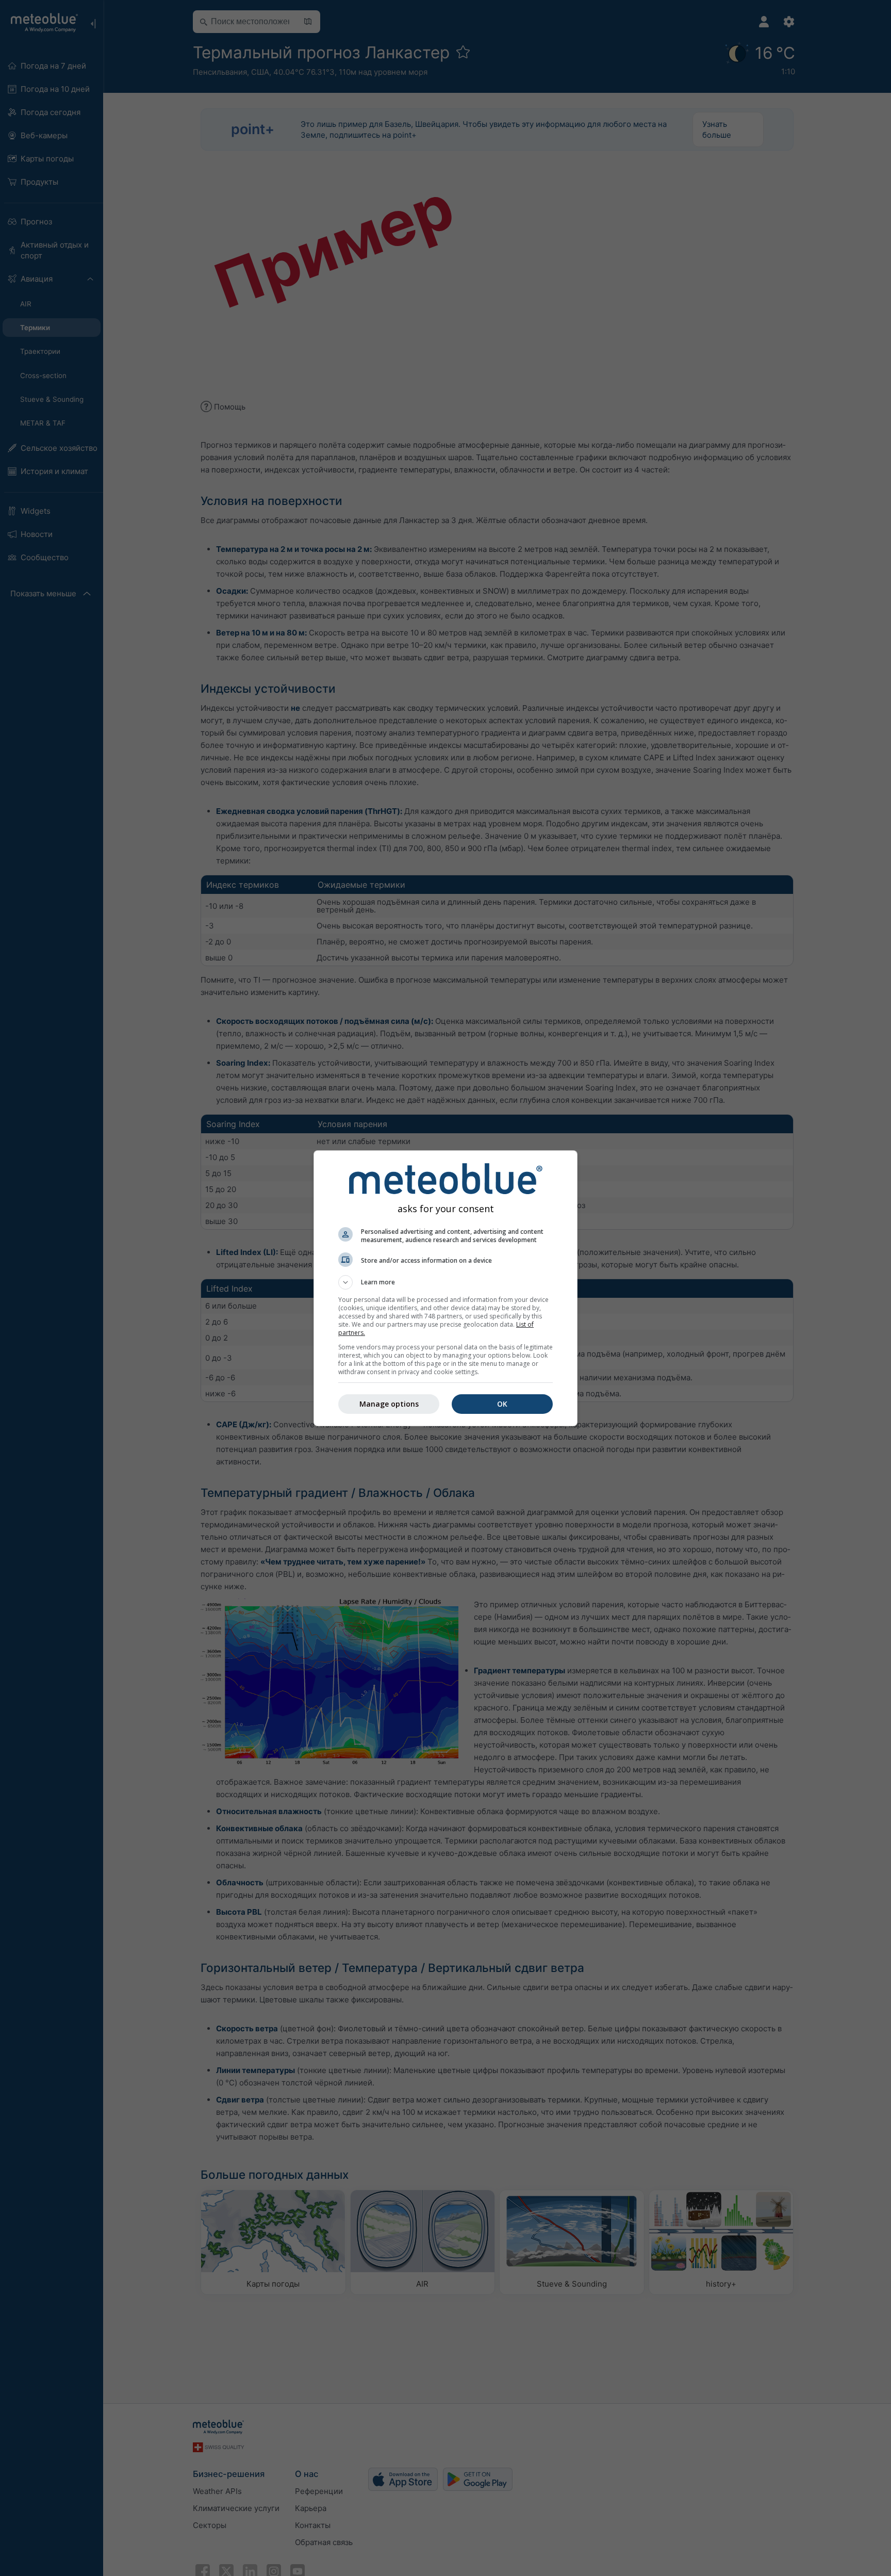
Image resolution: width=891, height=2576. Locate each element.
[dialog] (445, 1288)
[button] (445, 1282)
